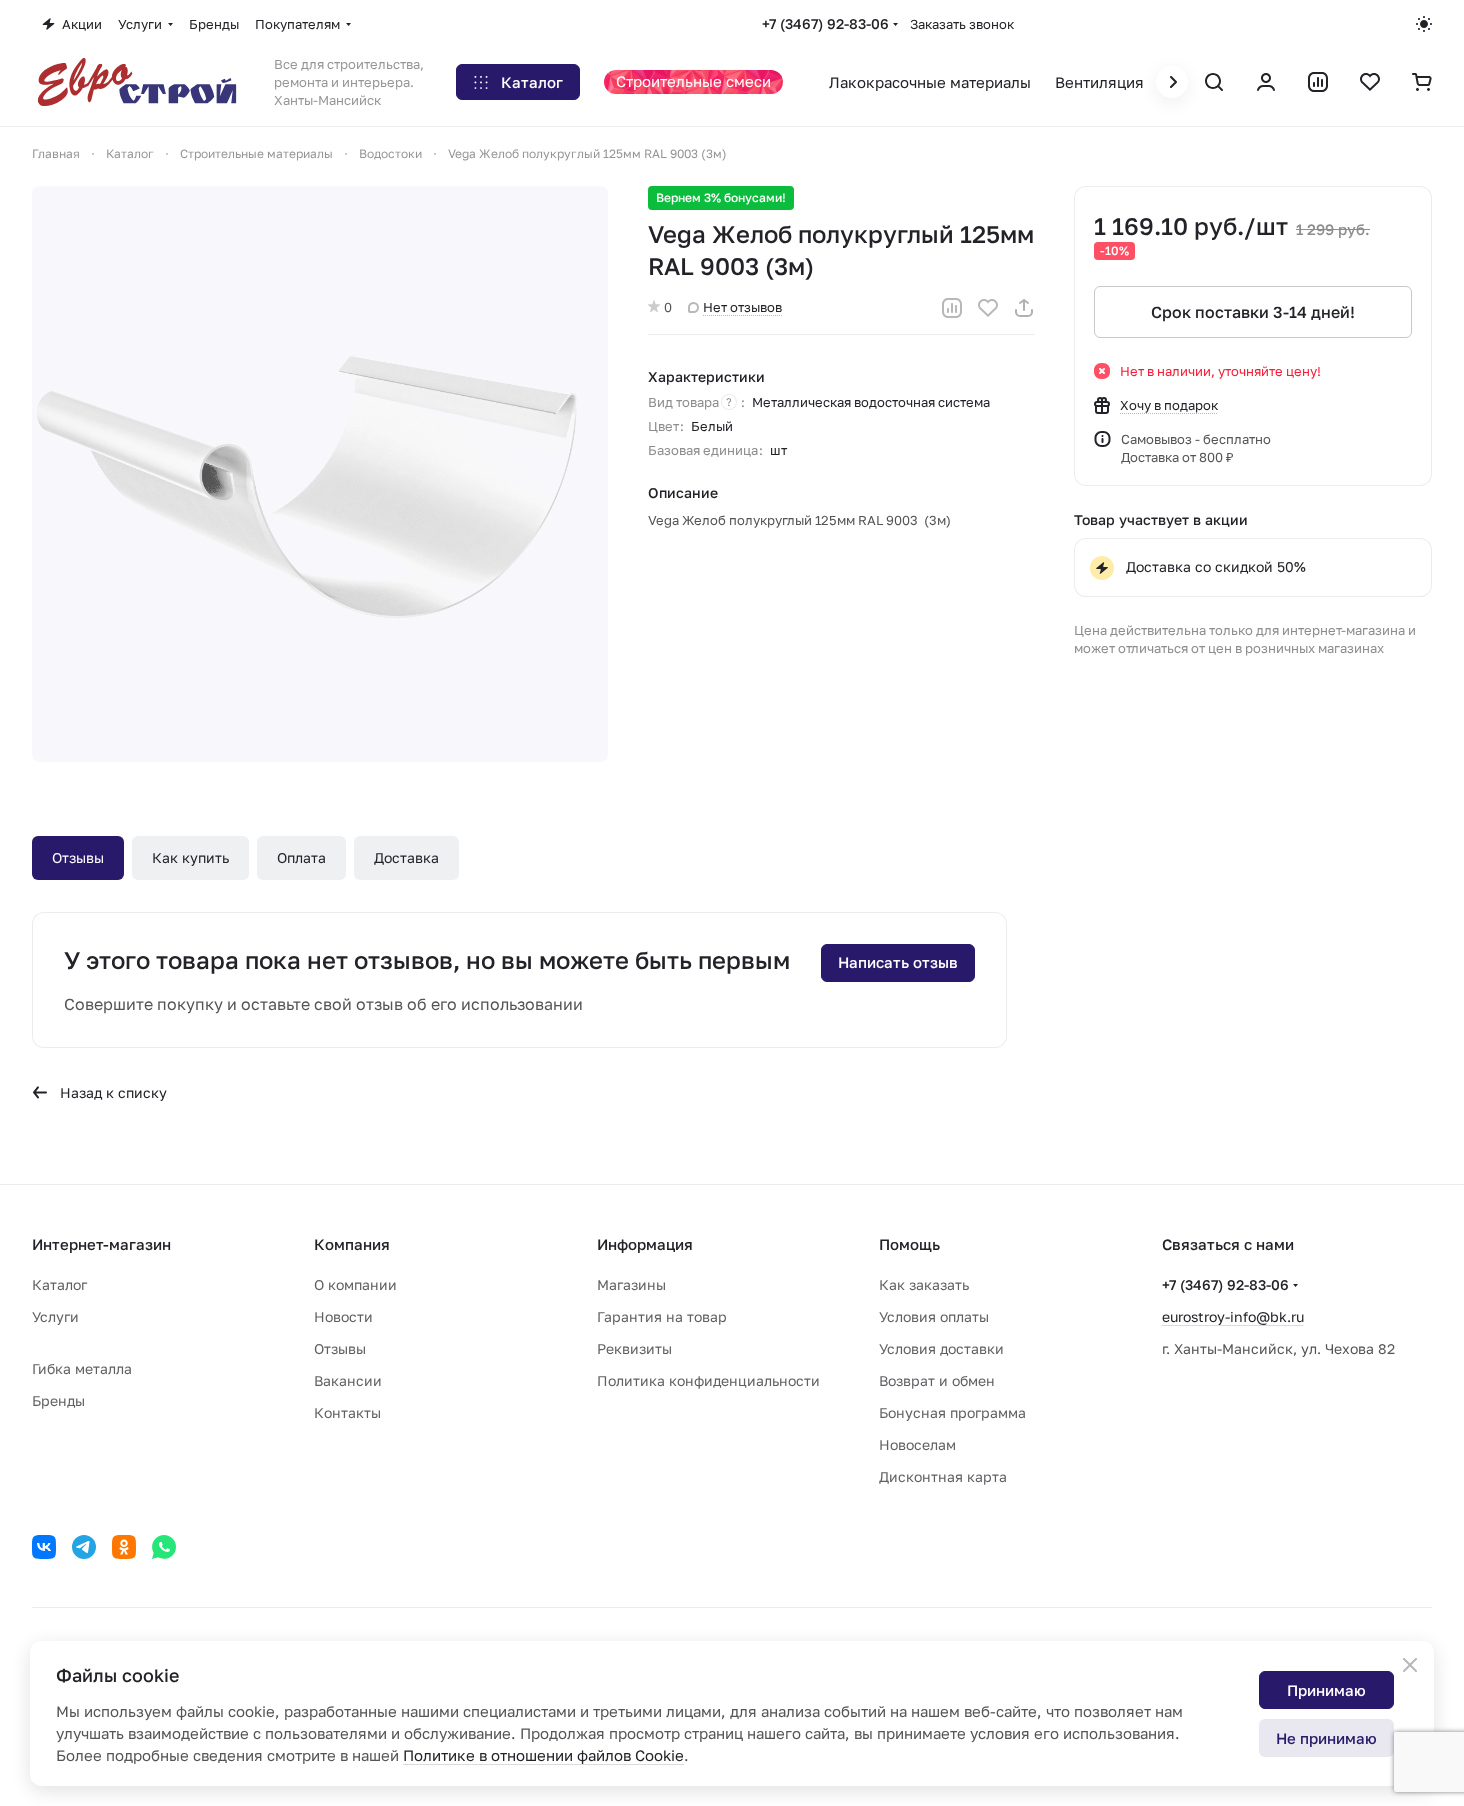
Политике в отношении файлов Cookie (543, 1755)
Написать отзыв (898, 962)
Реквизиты (634, 1348)
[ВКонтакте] (44, 1547)
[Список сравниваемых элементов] (1318, 82)
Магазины (631, 1284)
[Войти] (1266, 82)
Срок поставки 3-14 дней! (1253, 312)
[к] (320, 474)
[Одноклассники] (124, 1547)
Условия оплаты (934, 1316)
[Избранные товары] (1370, 82)
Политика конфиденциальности (708, 1380)
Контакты (347, 1412)
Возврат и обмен (937, 1380)
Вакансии (348, 1380)
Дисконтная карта (943, 1476)
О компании (355, 1284)
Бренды (58, 1400)
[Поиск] (1214, 82)
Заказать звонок (962, 24)
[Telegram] (84, 1547)
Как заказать (924, 1284)
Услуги (55, 1316)
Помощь (909, 1244)
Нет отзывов (742, 307)
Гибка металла (82, 1368)
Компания (352, 1244)
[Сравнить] (952, 308)
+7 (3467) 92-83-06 (825, 23)
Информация (645, 1244)
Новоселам (917, 1444)
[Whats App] (164, 1547)
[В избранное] (988, 308)
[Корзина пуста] (1422, 82)
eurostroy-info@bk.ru (1233, 1316)
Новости (343, 1316)
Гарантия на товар (662, 1316)
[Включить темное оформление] (1424, 24)
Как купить (190, 857)
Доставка (406, 857)
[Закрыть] (1410, 1665)
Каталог (59, 1284)
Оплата (301, 857)
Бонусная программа (952, 1412)
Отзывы (78, 857)
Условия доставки (941, 1348)
